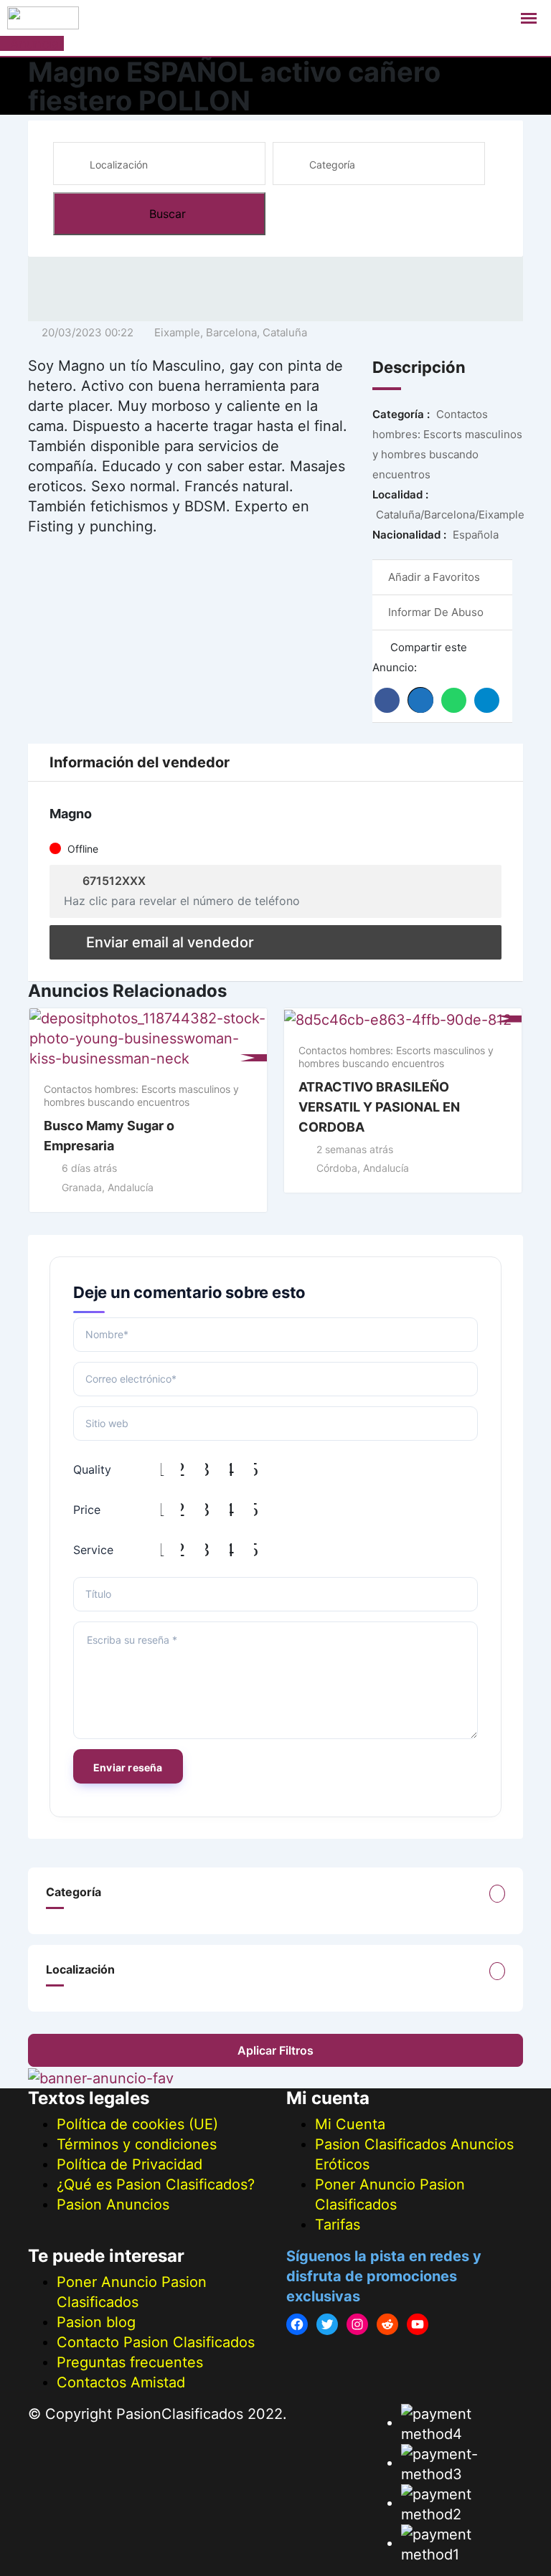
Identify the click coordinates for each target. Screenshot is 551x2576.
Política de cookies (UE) (137, 2124)
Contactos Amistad (121, 2382)
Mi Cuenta (350, 2124)
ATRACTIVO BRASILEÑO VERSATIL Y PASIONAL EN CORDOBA (379, 1107)
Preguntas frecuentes (130, 2362)
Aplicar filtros (275, 2050)
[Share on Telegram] (487, 700)
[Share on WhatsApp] (454, 700)
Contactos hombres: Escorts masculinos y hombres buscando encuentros (141, 1095)
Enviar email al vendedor (170, 942)
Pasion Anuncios (113, 2205)
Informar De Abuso (436, 612)
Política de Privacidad (129, 2164)
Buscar (168, 214)
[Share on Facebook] (387, 700)
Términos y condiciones (137, 2144)
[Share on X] (420, 700)
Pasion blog (96, 2322)
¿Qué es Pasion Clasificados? (156, 2184)
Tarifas (338, 2225)
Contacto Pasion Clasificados (156, 2342)
